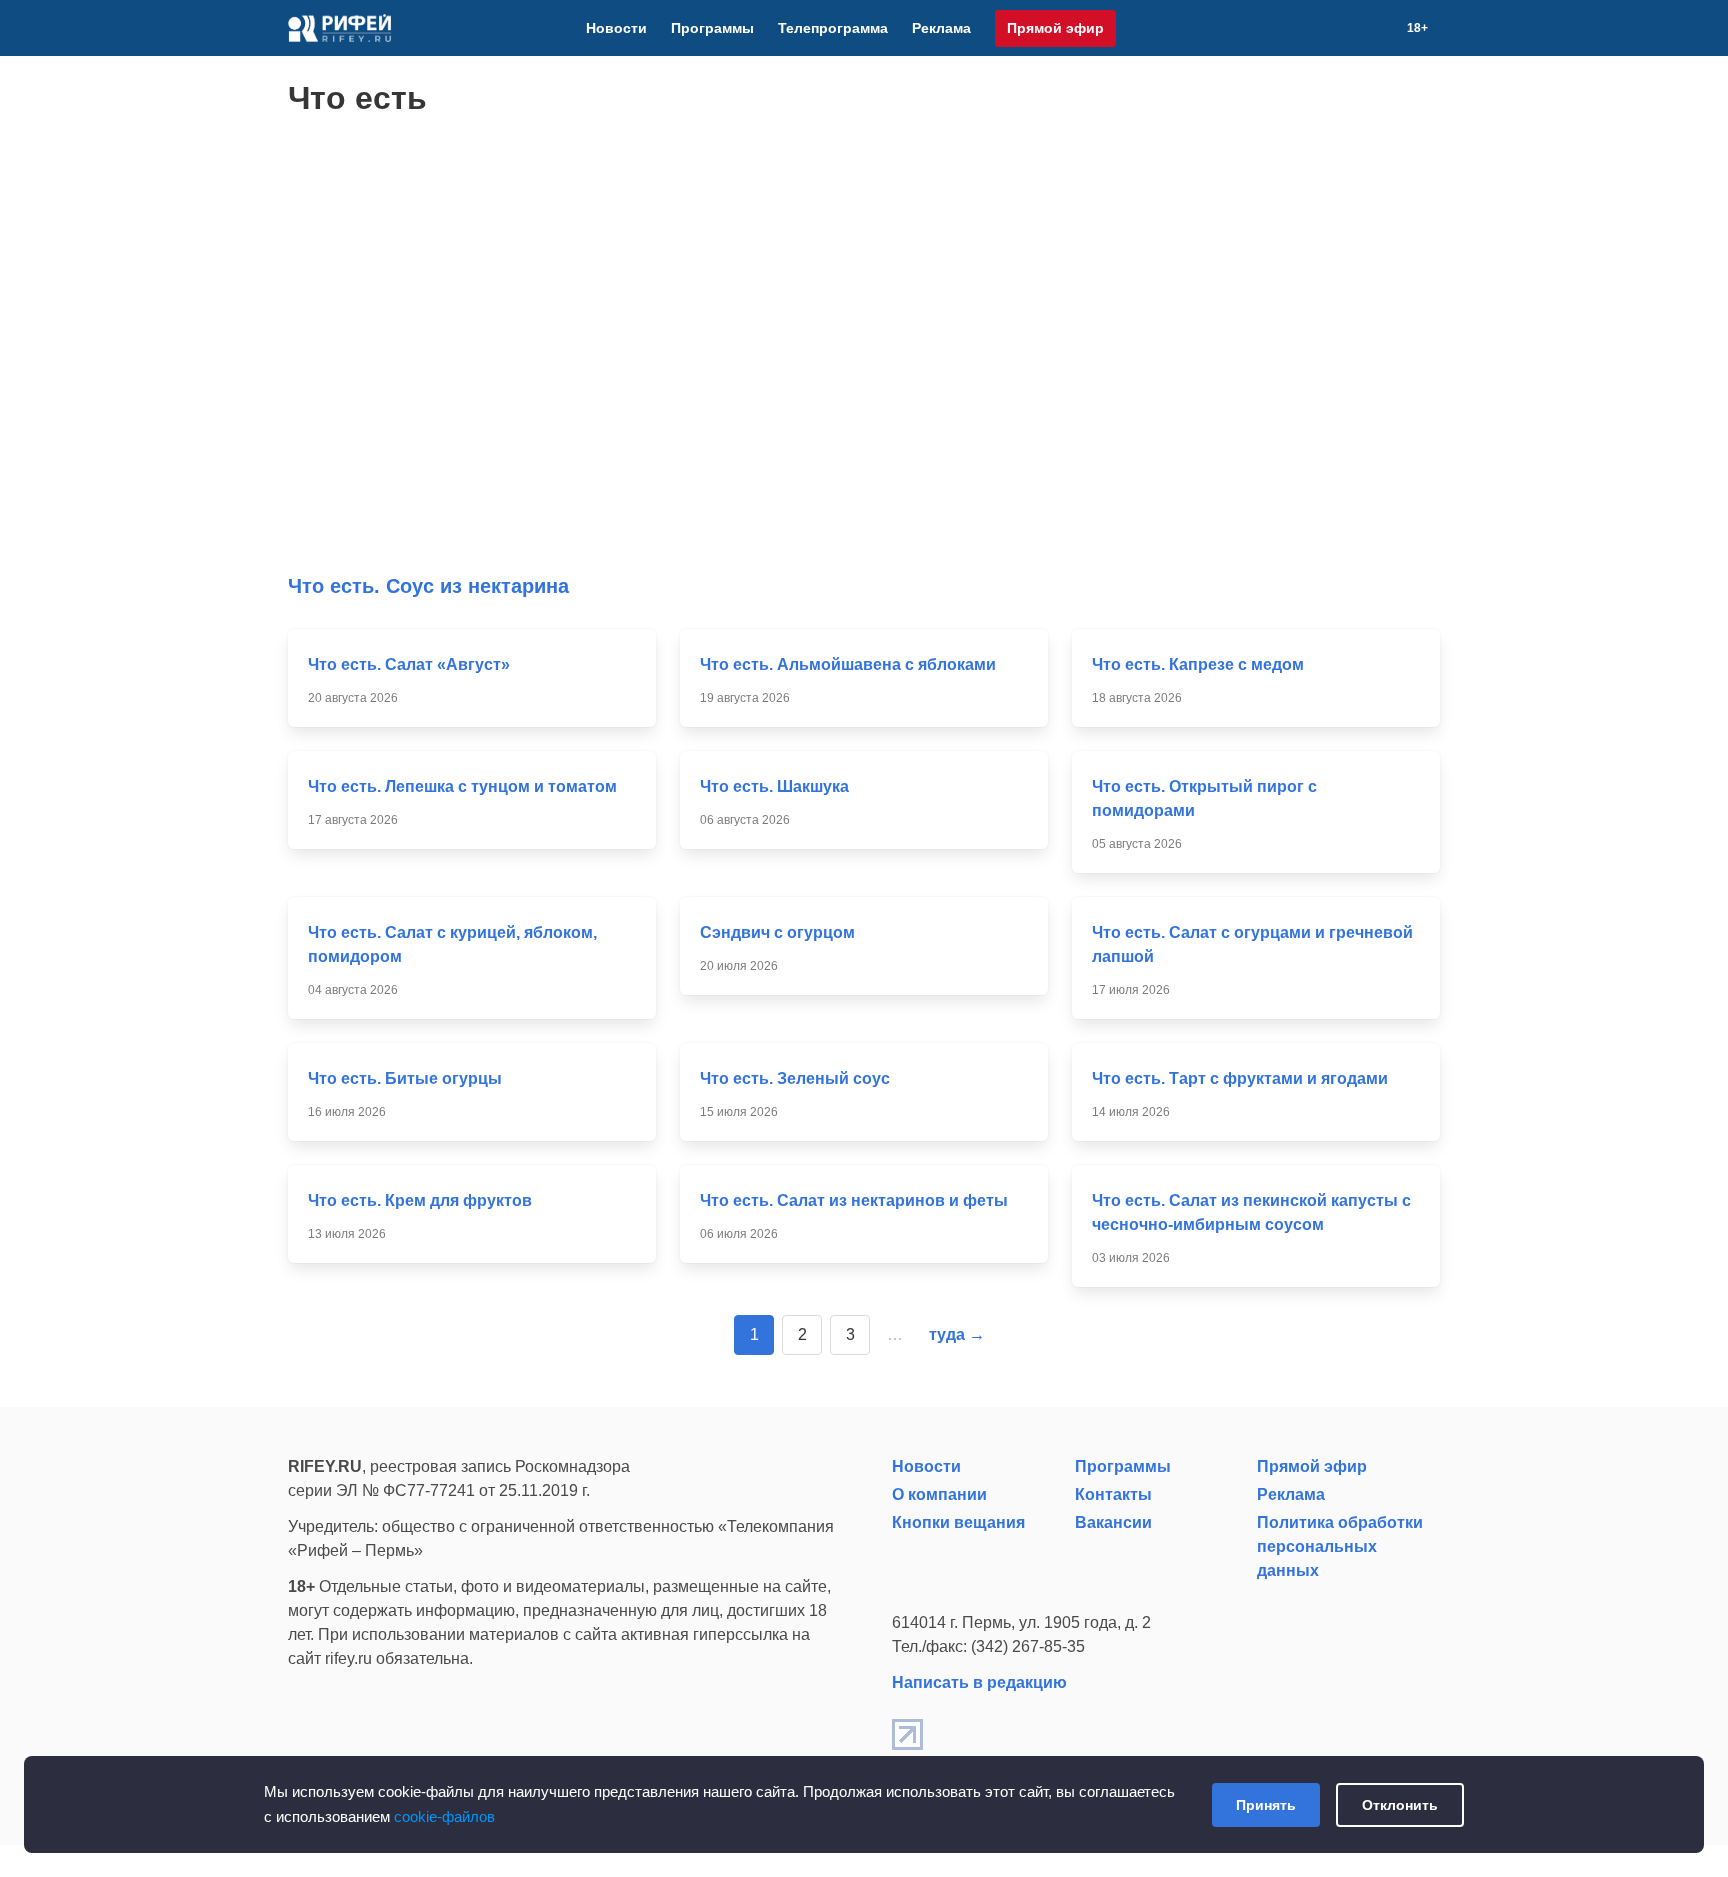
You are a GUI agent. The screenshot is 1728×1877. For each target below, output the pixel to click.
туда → (957, 1334)
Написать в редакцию (979, 1682)
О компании (939, 1494)
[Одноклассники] (1359, 28)
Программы (712, 28)
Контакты (1113, 1494)
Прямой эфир (1055, 28)
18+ (1417, 28)
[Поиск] (1383, 28)
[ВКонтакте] (1311, 28)
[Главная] (339, 28)
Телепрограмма (833, 28)
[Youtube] (1335, 28)
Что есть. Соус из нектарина (428, 586)
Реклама (941, 28)
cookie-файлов (444, 1816)
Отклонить (1400, 1805)
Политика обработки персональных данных (1340, 1546)
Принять (1266, 1805)
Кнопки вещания (958, 1522)
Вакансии (1113, 1522)
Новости (616, 28)
